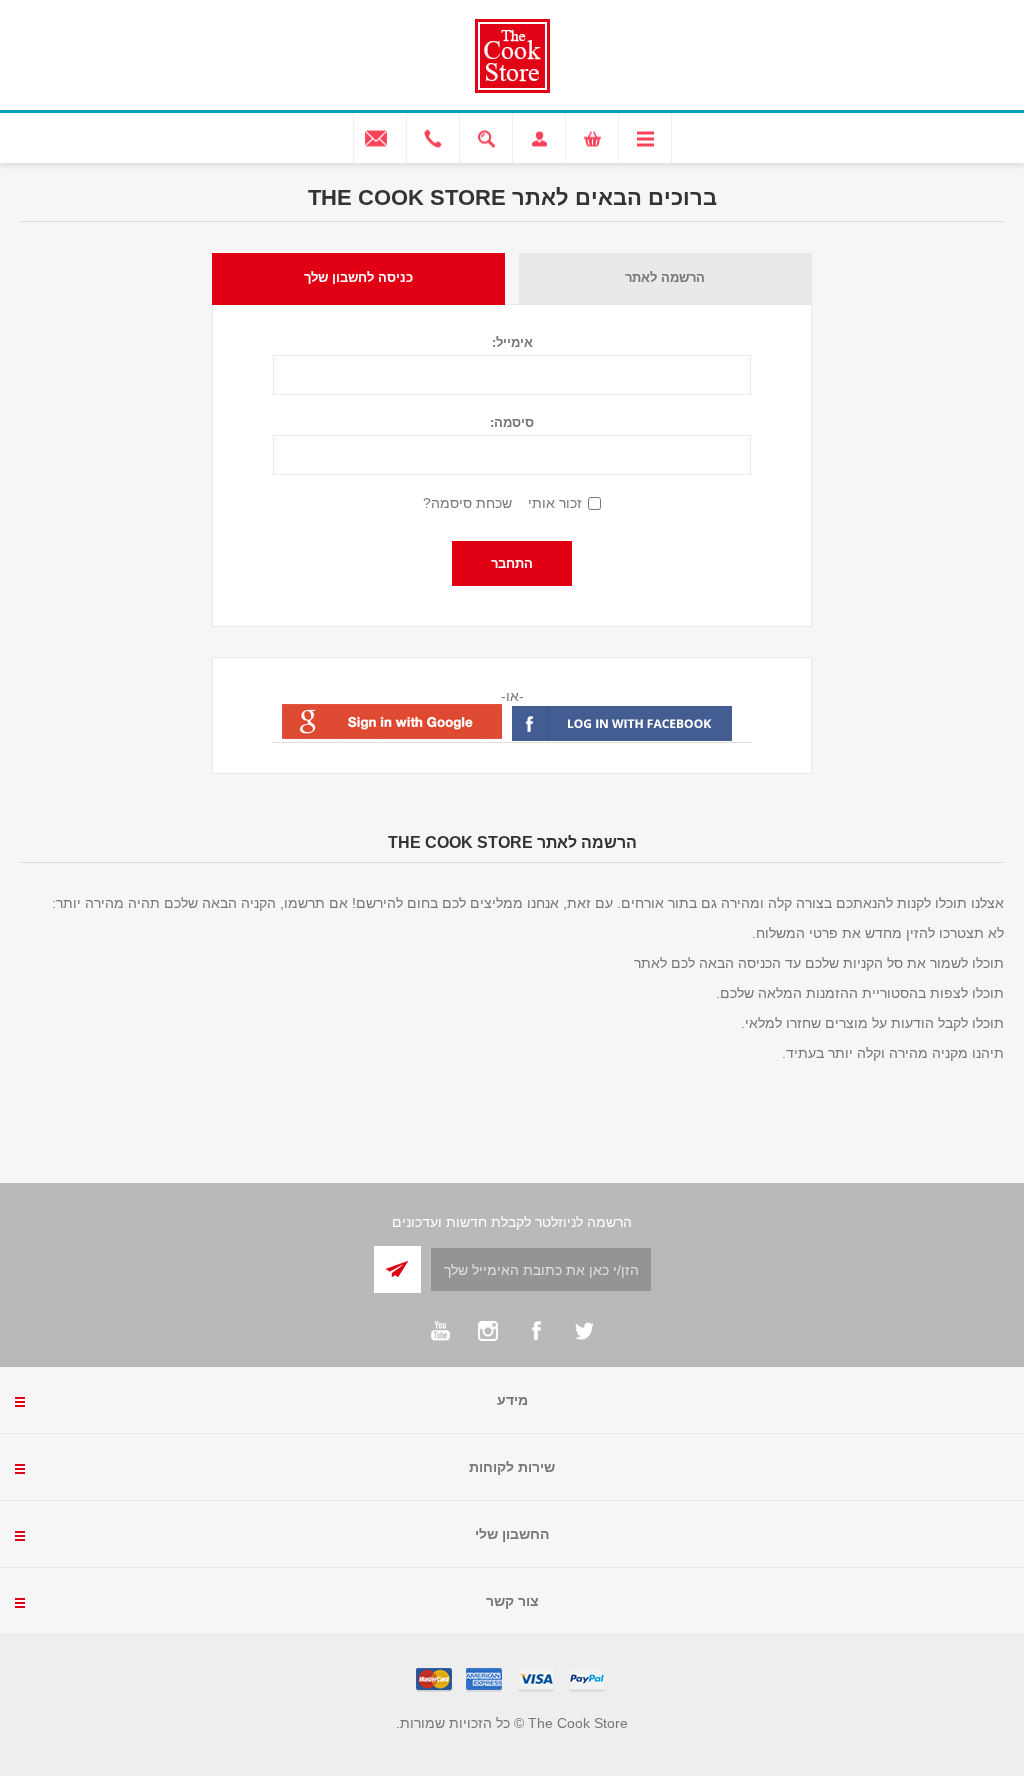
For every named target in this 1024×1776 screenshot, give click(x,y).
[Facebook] (536, 1331)
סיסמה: (512, 422)
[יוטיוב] (440, 1331)
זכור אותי (555, 503)
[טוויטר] (584, 1331)
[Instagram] (488, 1331)
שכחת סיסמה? (467, 503)
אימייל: (512, 342)
